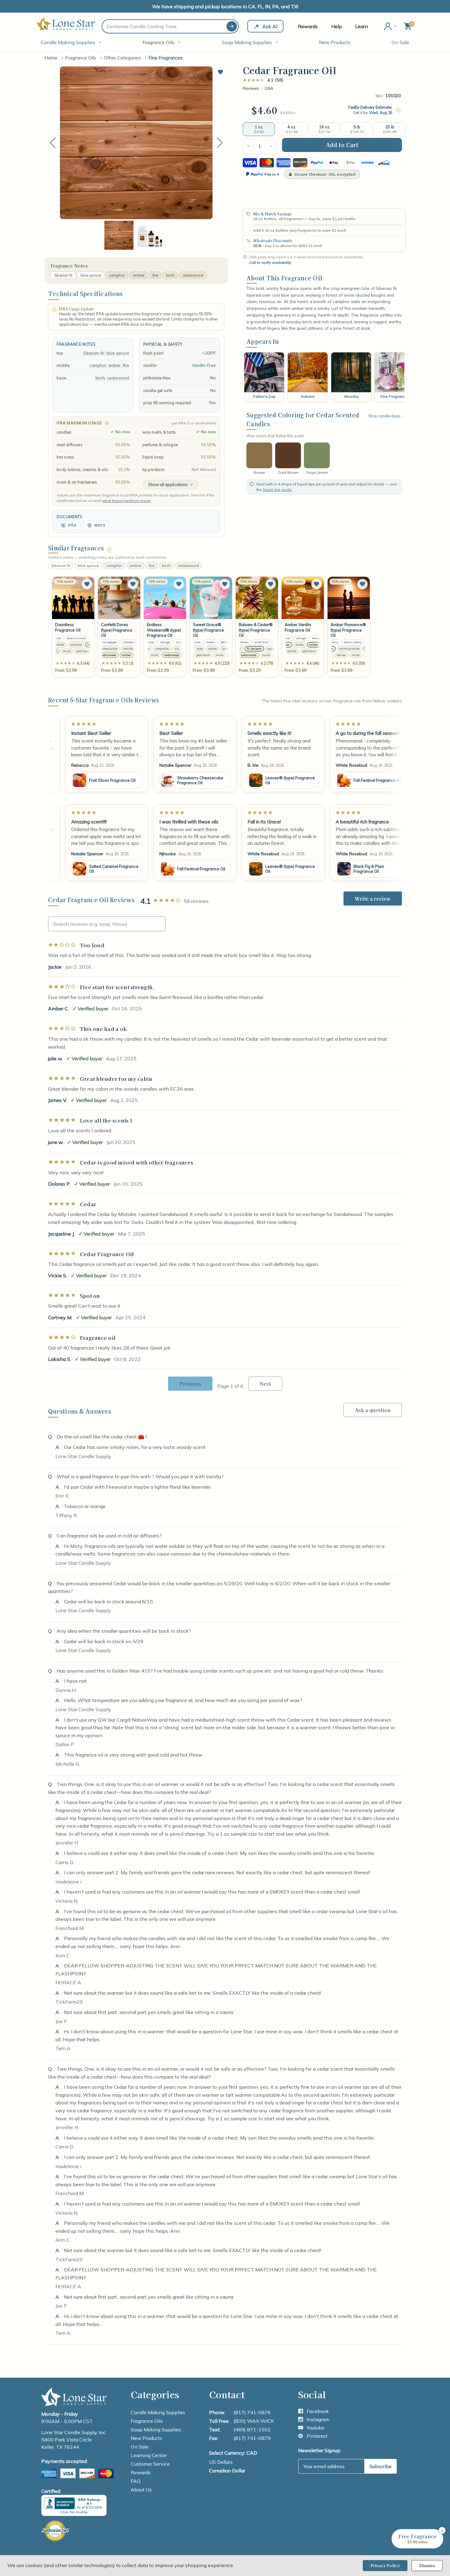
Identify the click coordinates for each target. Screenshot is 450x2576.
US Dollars (221, 2462)
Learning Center (149, 2455)
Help (337, 26)
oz (293, 113)
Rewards (308, 26)
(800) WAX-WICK (254, 2421)
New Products (335, 42)
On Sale (400, 42)
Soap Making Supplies (247, 42)
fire (155, 275)
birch (170, 275)
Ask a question (373, 1410)
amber (139, 275)
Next (220, 143)
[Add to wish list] (87, 584)
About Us (141, 2490)
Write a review (373, 899)
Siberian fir (63, 275)
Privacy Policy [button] (385, 2565)
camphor (117, 275)
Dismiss (427, 2565)
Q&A (269, 88)
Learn (362, 26)
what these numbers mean (126, 501)
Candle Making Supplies (68, 42)
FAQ (136, 2481)
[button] (220, 72)
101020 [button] (393, 95)
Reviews (251, 88)
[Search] (232, 26)
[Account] (391, 26)
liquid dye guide (277, 490)
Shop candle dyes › (385, 416)
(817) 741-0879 (252, 2438)
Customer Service (150, 2464)
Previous (53, 143)
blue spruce (91, 275)
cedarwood (193, 275)
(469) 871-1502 (252, 2430)
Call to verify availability (270, 262)
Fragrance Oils (158, 42)
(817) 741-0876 (252, 2412)
